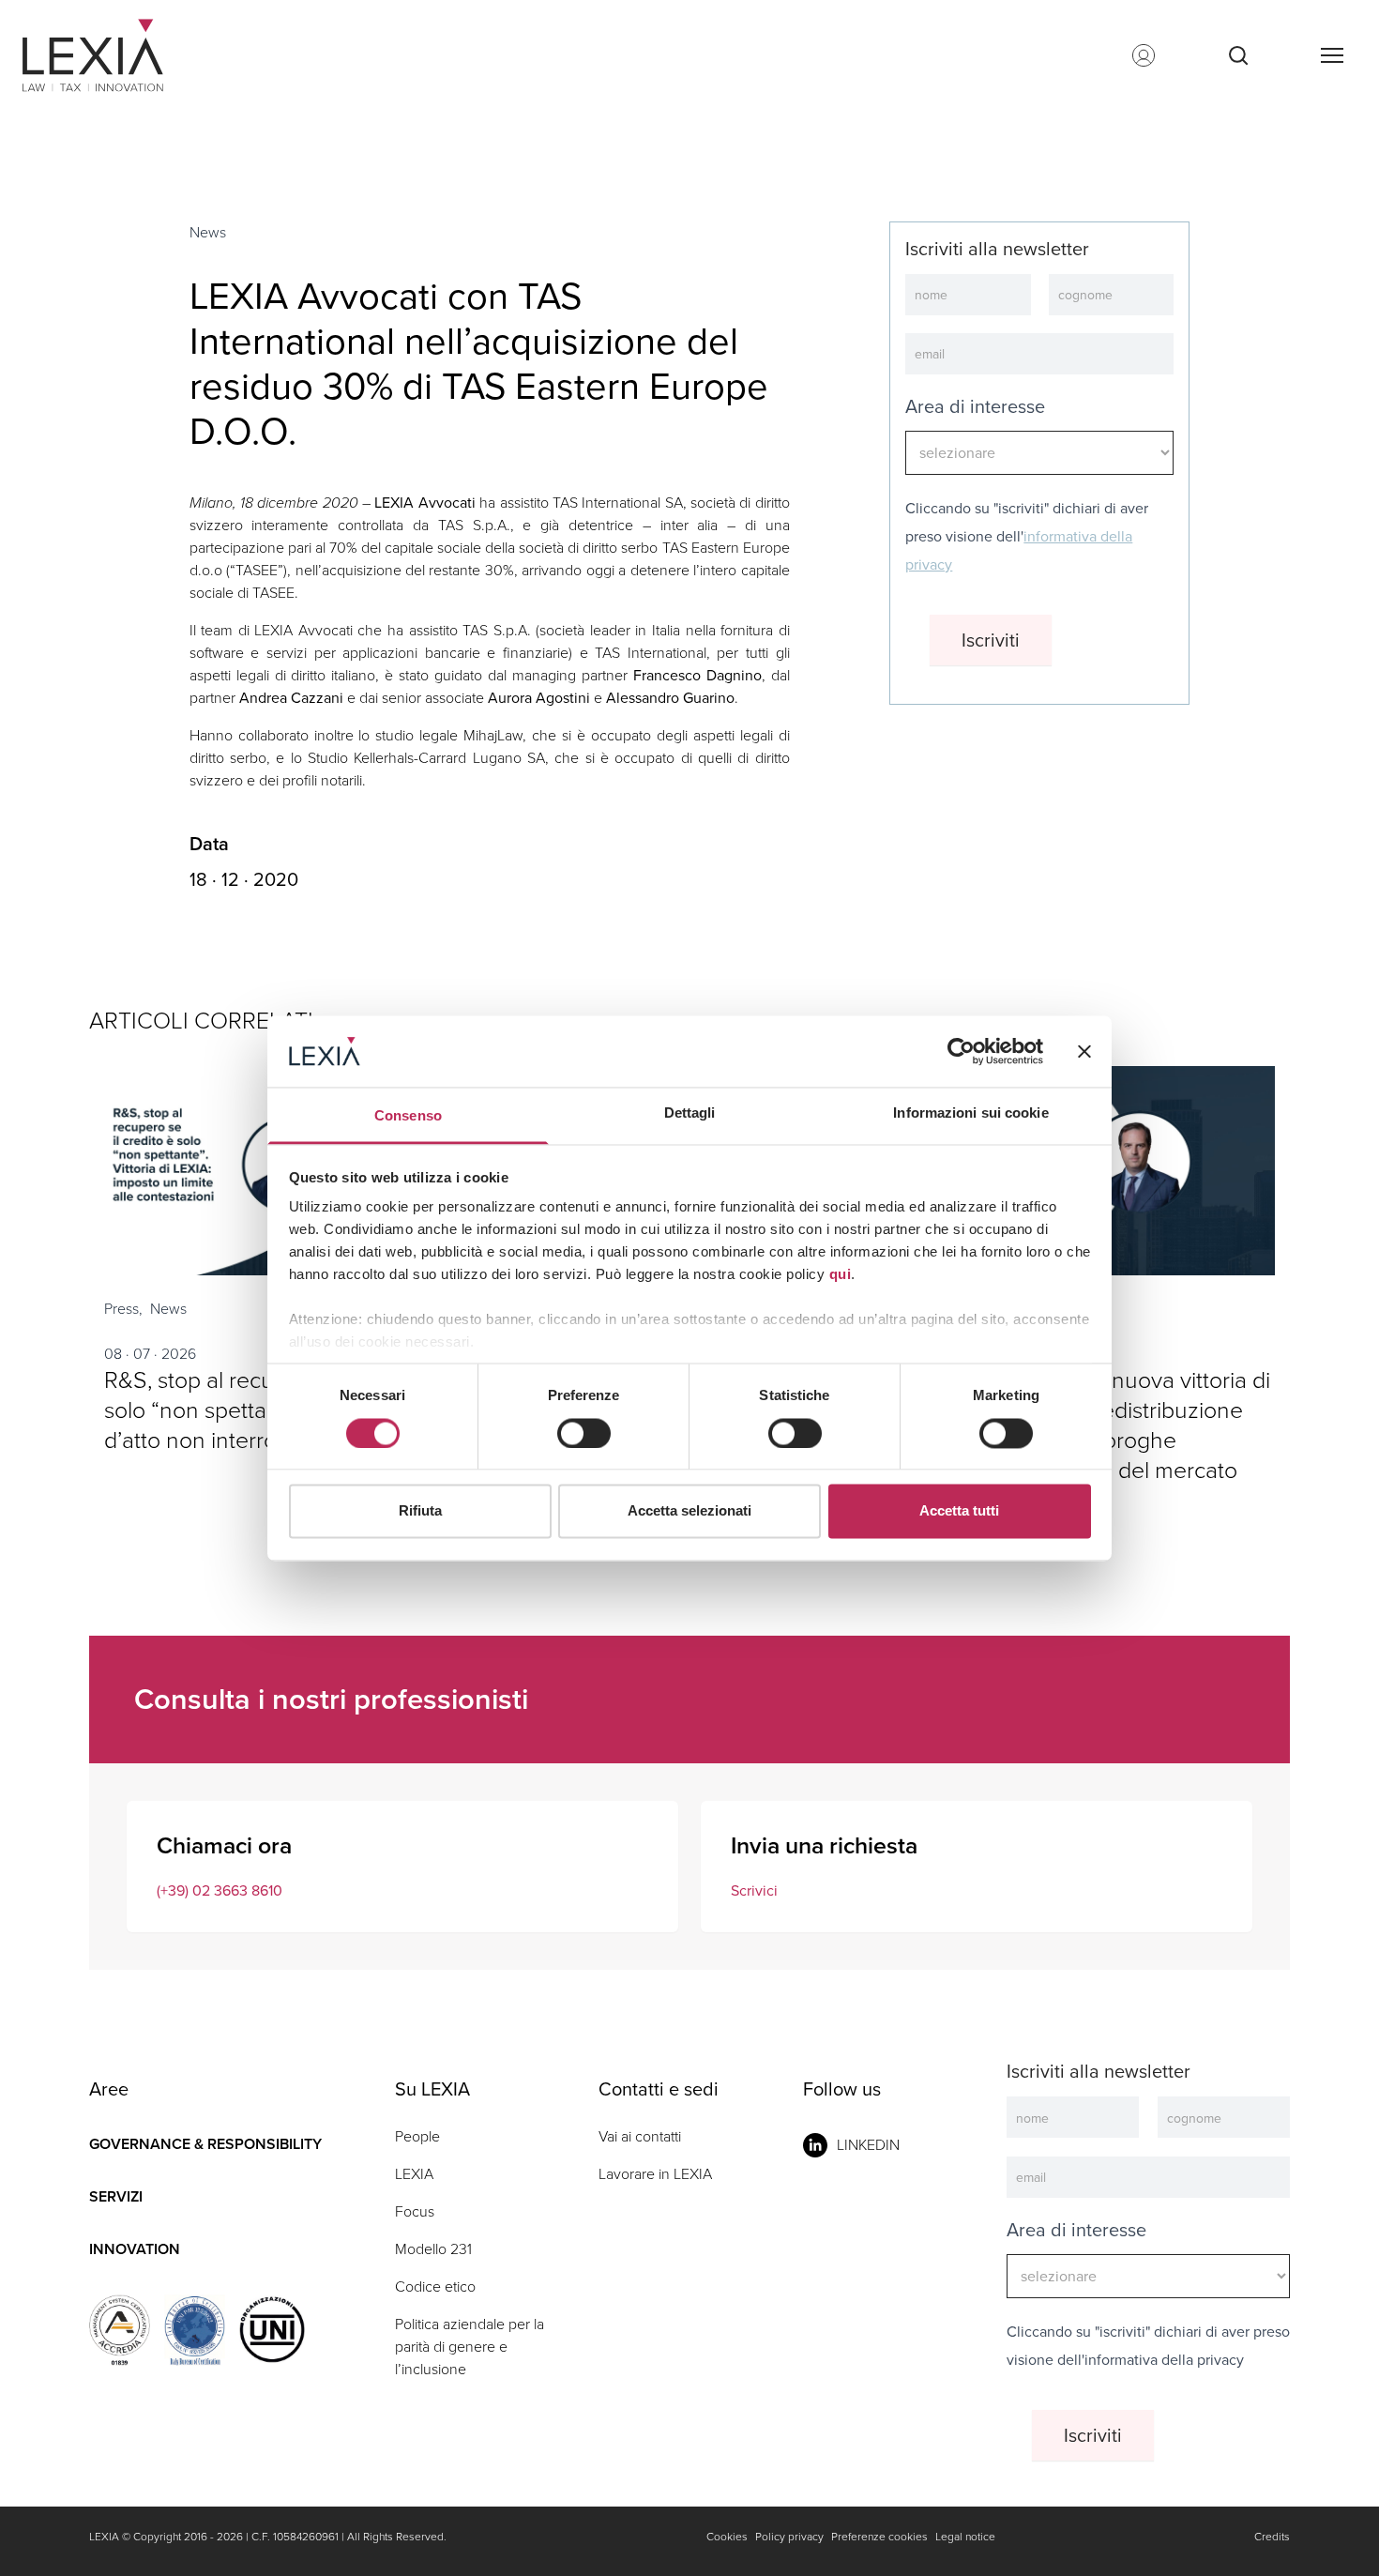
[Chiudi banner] (1084, 1051)
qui (841, 1275)
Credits (1272, 2537)
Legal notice (965, 2537)
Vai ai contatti (640, 2136)
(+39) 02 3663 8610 (220, 1890)
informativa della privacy (1164, 2360)
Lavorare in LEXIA (655, 2174)
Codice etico (435, 2286)
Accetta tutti (959, 1511)
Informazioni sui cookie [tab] (970, 1113)
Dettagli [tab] (690, 1113)
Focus (415, 2211)
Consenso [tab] (408, 1116)
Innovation (135, 2249)
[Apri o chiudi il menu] (1331, 55)
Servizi (116, 2196)
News (208, 232)
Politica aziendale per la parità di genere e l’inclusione (470, 2347)
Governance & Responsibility (205, 2144)
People (417, 2136)
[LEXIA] (116, 55)
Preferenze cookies (879, 2537)
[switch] (584, 1433)
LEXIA (414, 2174)
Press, (123, 1309)
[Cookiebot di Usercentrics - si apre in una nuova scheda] (961, 1051)
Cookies (727, 2537)
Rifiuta (420, 1511)
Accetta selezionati (689, 1511)
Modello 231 (433, 2249)
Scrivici (754, 1890)
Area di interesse (975, 406)
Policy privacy (789, 2537)
